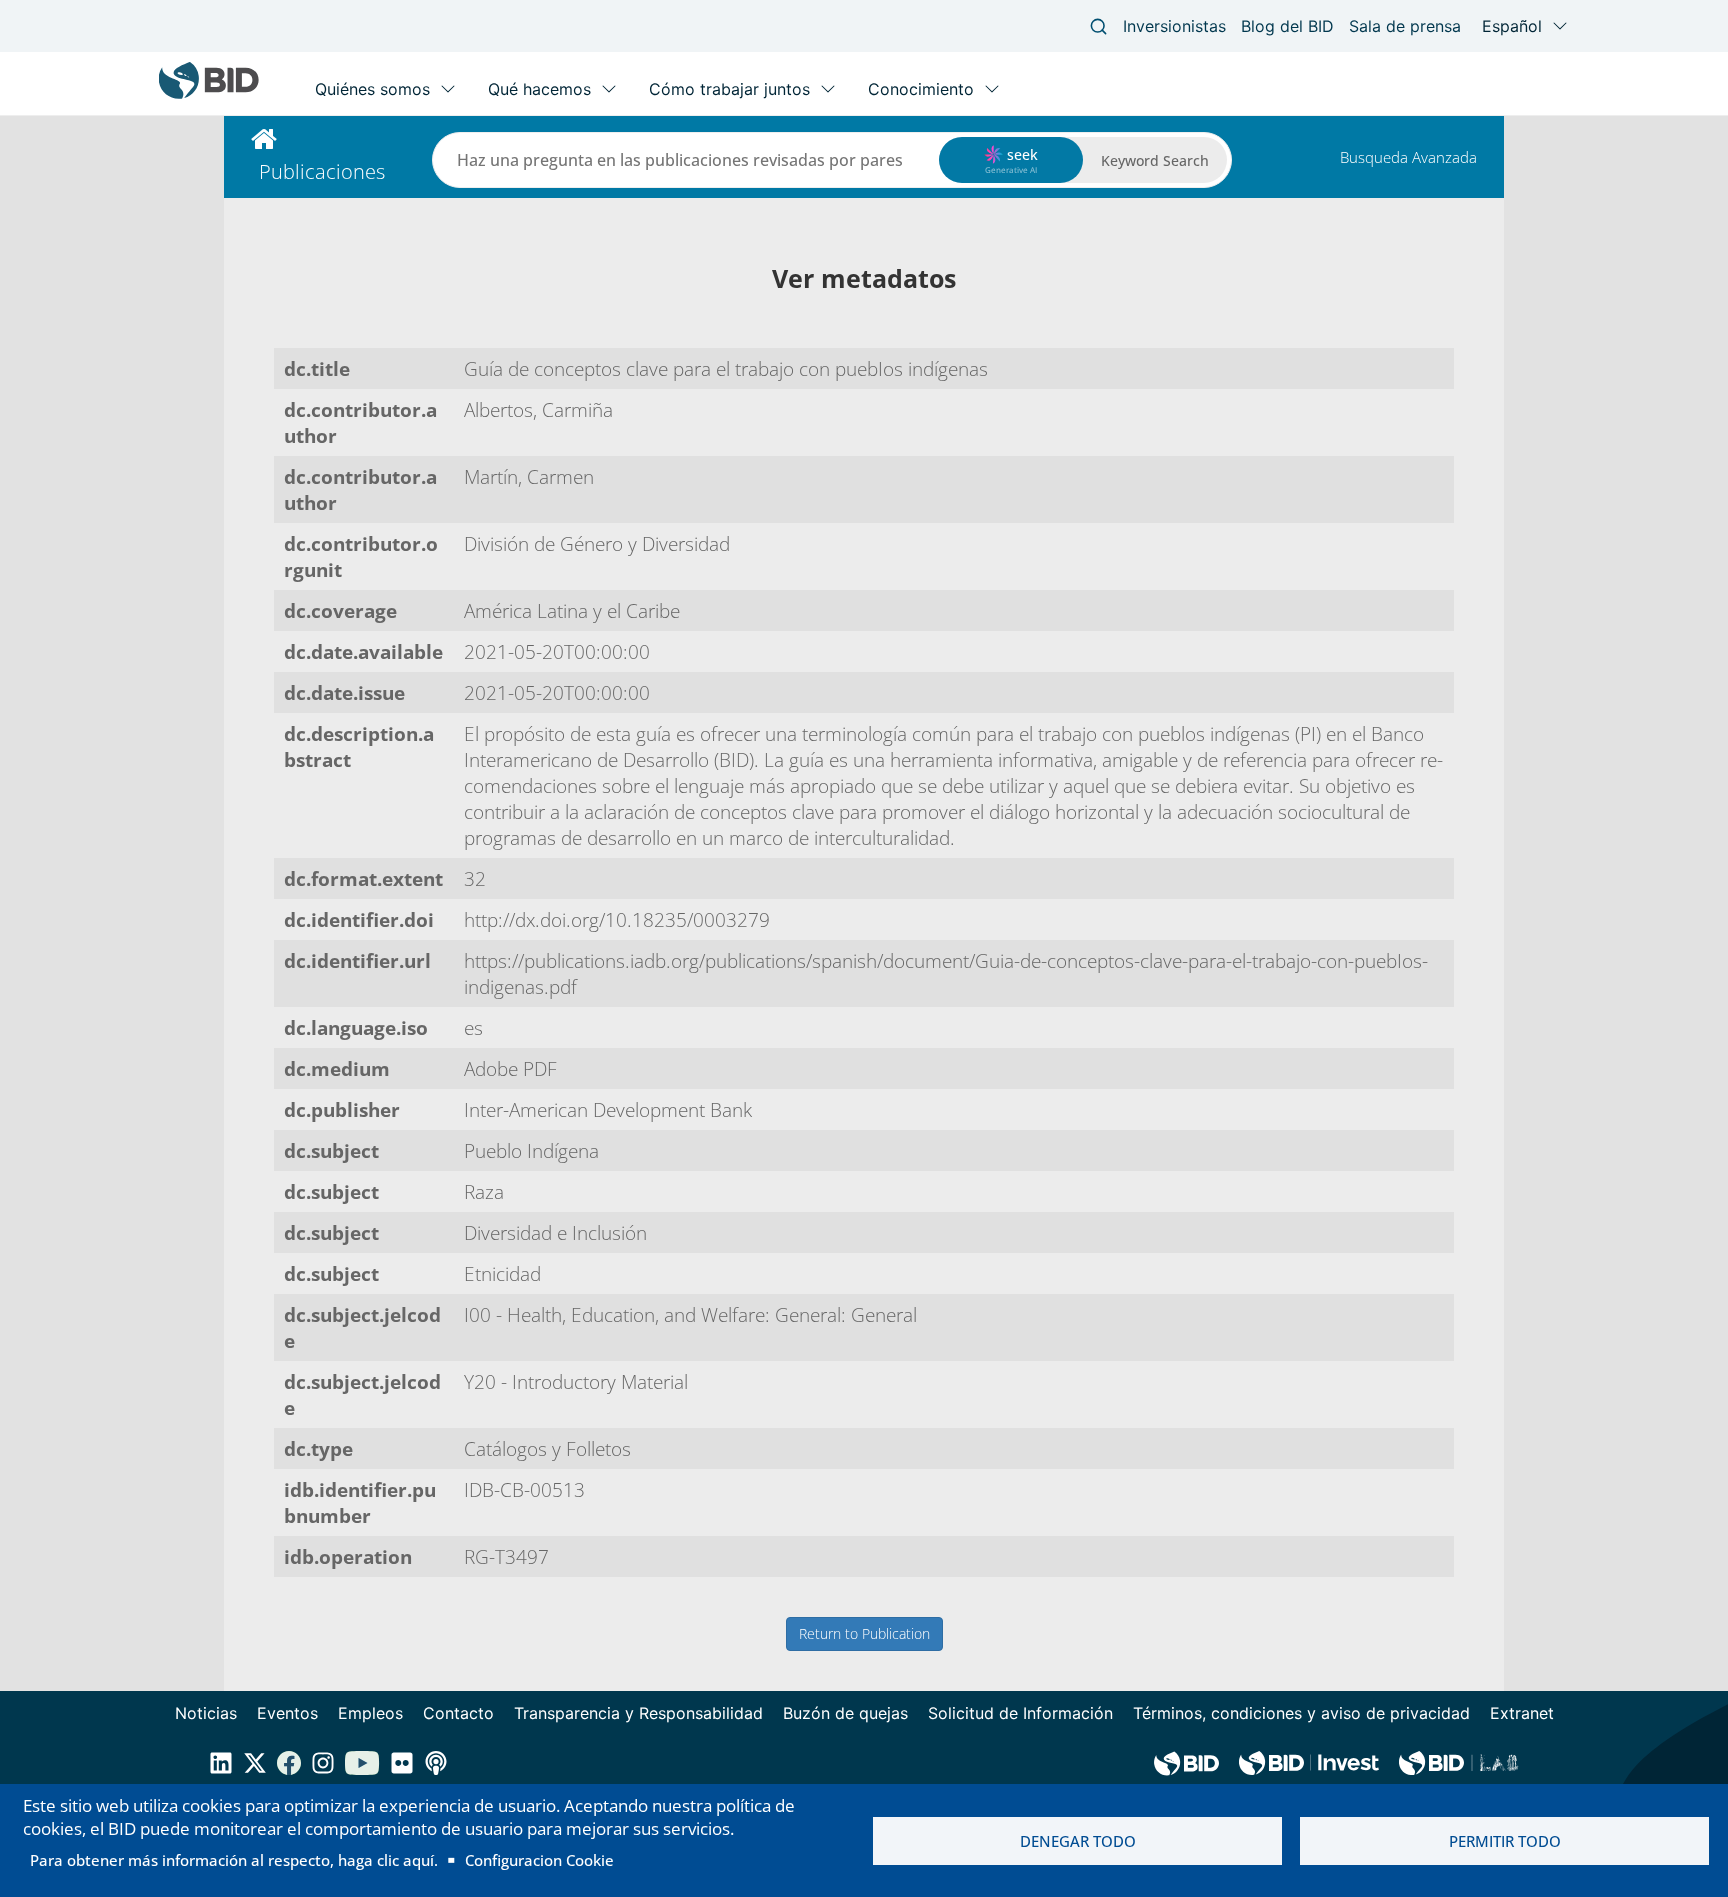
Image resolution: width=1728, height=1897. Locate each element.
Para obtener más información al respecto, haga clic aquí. (234, 1860)
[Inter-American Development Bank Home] (209, 94)
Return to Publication (864, 1633)
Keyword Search (1155, 160)
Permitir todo (1505, 1841)
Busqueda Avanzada (1408, 157)
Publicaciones (322, 171)
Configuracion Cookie (539, 1860)
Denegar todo (1078, 1841)
